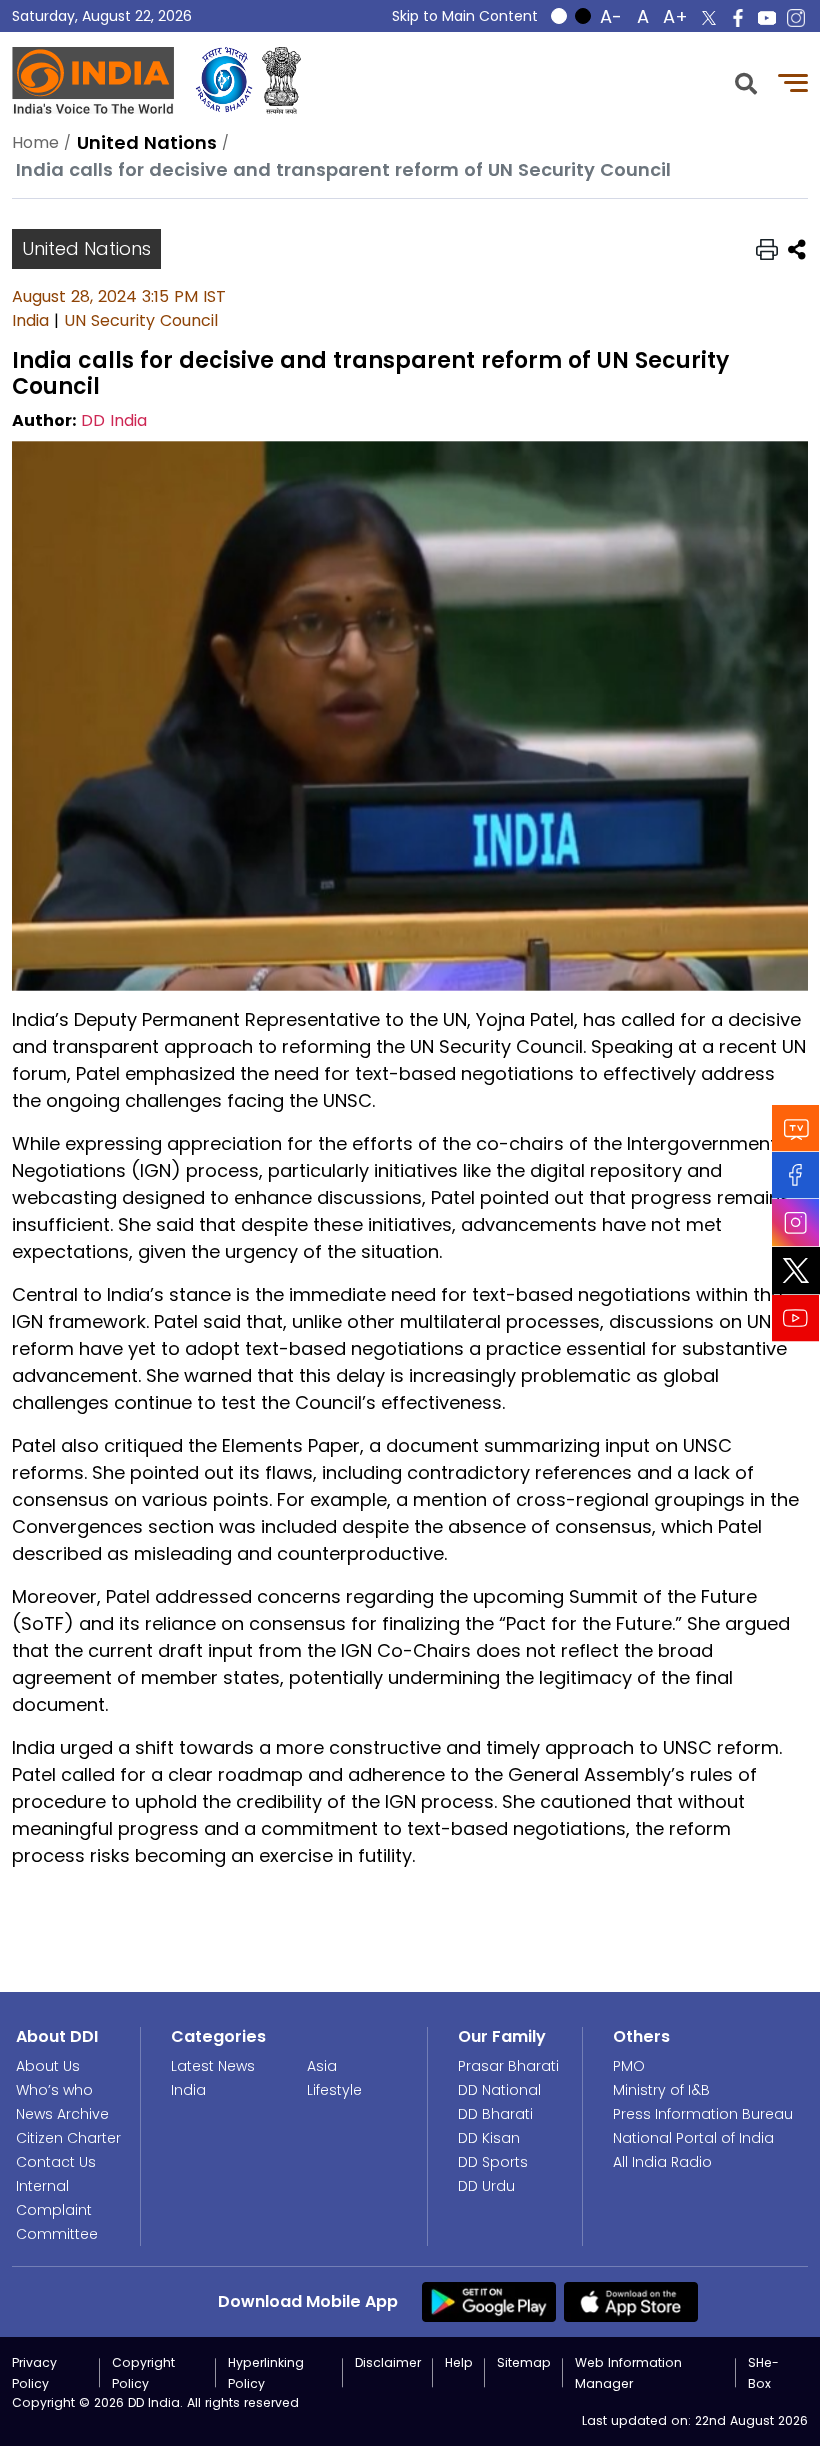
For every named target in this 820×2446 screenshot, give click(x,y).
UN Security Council (141, 320)
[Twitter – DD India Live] (709, 18)
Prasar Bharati (508, 2066)
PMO (629, 2066)
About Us (48, 2066)
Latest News (213, 2066)
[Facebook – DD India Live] (738, 18)
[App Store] (631, 2301)
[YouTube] (796, 1318)
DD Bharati (495, 2114)
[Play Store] (489, 2301)
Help (459, 2362)
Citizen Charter (68, 2138)
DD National (499, 2090)
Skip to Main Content (465, 16)
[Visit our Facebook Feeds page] (796, 1175)
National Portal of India (693, 2138)
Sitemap (524, 2362)
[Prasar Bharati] (224, 80)
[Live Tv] (796, 1128)
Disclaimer (388, 2362)
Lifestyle (334, 2090)
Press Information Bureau (703, 2114)
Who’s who (54, 2090)
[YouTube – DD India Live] (767, 18)
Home (35, 142)
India (30, 320)
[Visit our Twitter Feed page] (796, 1271)
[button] (746, 81)
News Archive (62, 2114)
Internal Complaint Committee (57, 2210)
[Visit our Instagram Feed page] (796, 1223)
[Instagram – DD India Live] (796, 18)
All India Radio (662, 2162)
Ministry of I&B (661, 2090)
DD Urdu (486, 2186)
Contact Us (56, 2162)
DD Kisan (489, 2138)
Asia (322, 2066)
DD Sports (493, 2162)
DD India (114, 420)
